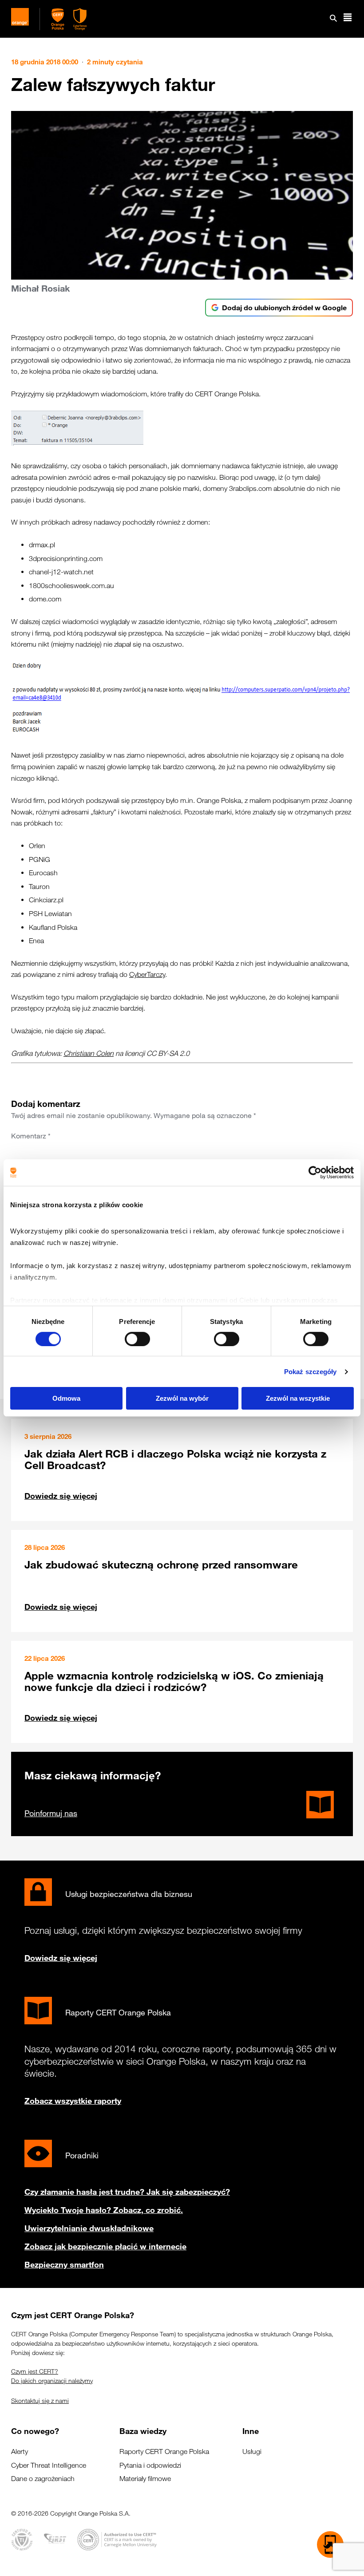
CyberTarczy (147, 974)
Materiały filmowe (145, 2479)
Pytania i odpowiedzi (150, 2465)
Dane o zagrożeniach (43, 2479)
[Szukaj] (333, 19)
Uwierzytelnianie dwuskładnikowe (89, 2228)
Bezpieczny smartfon (64, 2264)
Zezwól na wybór (182, 1398)
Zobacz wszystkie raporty (73, 2101)
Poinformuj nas (51, 1813)
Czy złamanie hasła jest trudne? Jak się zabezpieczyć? (127, 2192)
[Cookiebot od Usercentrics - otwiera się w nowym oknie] (315, 1173)
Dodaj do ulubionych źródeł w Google (284, 308)
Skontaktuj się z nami (40, 2401)
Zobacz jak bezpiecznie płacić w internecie (105, 2246)
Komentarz (31, 1136)
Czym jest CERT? (35, 2371)
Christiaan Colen (89, 1053)
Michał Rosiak (40, 288)
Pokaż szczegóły (311, 1372)
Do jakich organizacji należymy (52, 2381)
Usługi (252, 2452)
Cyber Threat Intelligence (49, 2465)
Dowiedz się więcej (61, 1496)
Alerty (20, 2452)
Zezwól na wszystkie (298, 1398)
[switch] (137, 1339)
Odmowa (66, 1398)
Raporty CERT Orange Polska (164, 2452)
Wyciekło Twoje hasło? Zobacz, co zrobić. (104, 2210)
